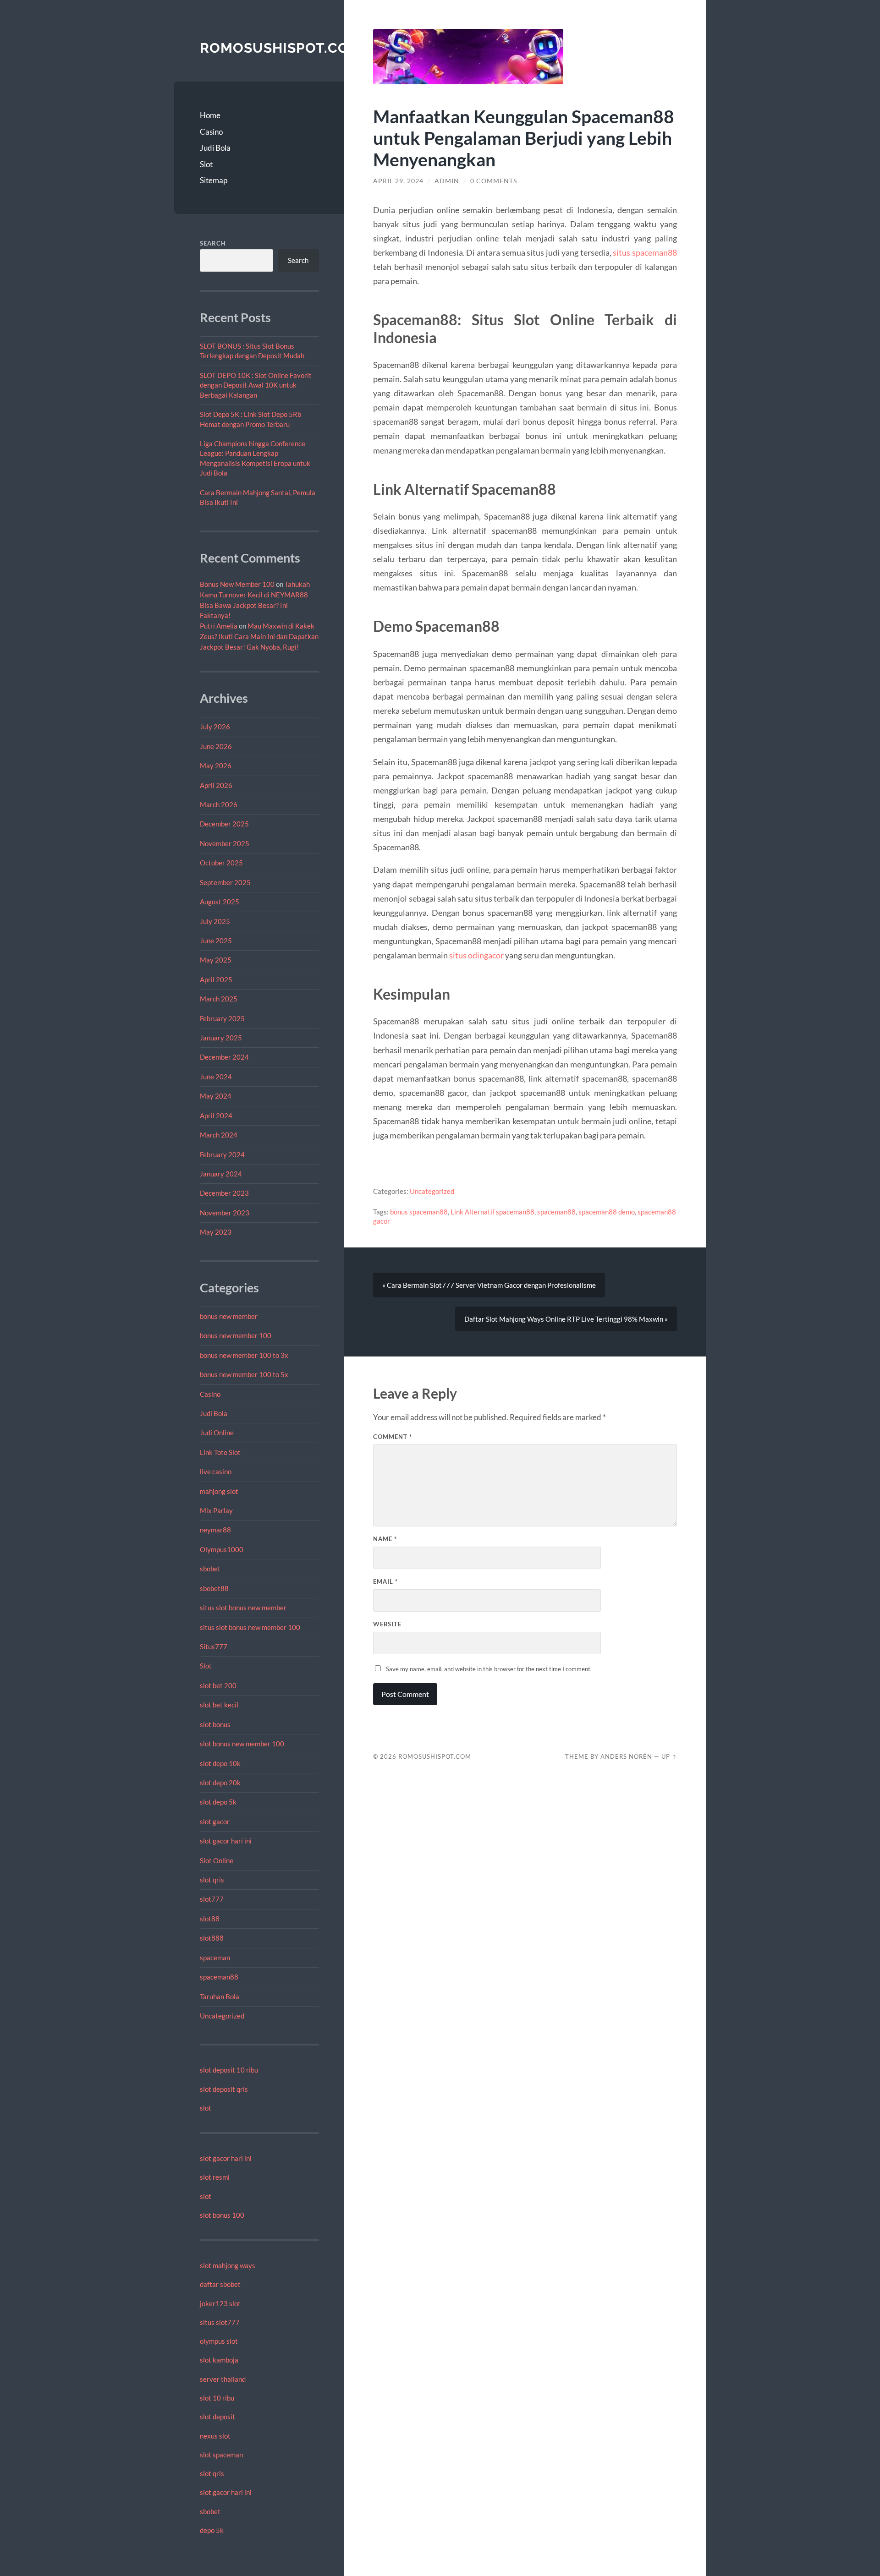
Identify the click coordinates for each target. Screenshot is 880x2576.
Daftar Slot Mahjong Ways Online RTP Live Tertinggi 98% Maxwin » (566, 1319)
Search (213, 243)
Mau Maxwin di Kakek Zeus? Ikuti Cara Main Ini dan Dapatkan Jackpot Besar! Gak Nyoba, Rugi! (259, 636)
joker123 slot (220, 2303)
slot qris (212, 1880)
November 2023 (225, 1213)
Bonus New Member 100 (237, 584)
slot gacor (215, 1821)
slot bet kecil (219, 1705)
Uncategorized (222, 2016)
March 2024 (219, 1135)
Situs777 (214, 1646)
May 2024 (216, 1096)
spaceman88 (219, 1977)
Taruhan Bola (220, 1996)
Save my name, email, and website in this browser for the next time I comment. (489, 1669)
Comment (393, 1437)
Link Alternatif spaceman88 (492, 1212)
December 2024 (224, 1057)
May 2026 (216, 766)
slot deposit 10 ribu (229, 2070)
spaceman (215, 1958)
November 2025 (225, 843)
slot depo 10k (220, 1763)
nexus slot (215, 2436)
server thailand (223, 2379)
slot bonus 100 (222, 2215)
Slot (206, 164)
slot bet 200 (218, 1685)
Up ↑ (669, 1756)
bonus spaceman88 (419, 1212)
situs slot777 (220, 2322)
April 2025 (216, 979)
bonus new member (229, 1316)
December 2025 (224, 824)
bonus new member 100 (236, 1335)
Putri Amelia (219, 626)
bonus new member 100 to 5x (244, 1374)
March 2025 (219, 999)
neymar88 (215, 1530)
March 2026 (219, 804)
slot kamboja (219, 2360)
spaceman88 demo (607, 1212)
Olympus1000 (222, 1549)
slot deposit (217, 2417)
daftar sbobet (220, 2284)
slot (206, 2108)
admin (447, 181)
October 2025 (221, 863)
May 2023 (216, 1232)
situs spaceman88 (645, 252)
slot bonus (215, 1724)
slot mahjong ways (228, 2265)
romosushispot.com (280, 48)
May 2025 (216, 960)
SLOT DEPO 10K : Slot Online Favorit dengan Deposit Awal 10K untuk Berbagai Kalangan (256, 385)
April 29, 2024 (398, 181)
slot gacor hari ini (226, 1841)
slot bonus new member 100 (242, 1744)
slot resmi (215, 2177)
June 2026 (216, 746)
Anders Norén (626, 1756)
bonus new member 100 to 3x (244, 1355)
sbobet (210, 1569)
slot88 (210, 1919)
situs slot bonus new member (243, 1608)
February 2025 (222, 1018)
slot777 (212, 1899)
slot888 (212, 1938)
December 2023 (224, 1193)
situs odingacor (476, 955)
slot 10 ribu (217, 2398)
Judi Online (217, 1433)
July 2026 (215, 727)
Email (385, 1581)
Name (385, 1539)
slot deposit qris (224, 2089)
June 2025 (216, 941)
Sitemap (214, 180)
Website (387, 1624)
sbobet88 (214, 1588)
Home (210, 115)
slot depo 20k (220, 1783)
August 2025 (220, 902)
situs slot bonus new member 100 (250, 1627)
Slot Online (217, 1860)
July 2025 (215, 921)
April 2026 (216, 785)
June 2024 (216, 1077)
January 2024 (221, 1174)
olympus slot (219, 2341)
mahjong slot (219, 1491)
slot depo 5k (218, 1802)
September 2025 (225, 882)
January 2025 (221, 1038)
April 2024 (216, 1116)
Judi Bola (215, 148)
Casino (211, 132)
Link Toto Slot (220, 1452)
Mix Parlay (216, 1510)
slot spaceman (221, 2455)
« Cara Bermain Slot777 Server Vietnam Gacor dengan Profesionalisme (489, 1285)
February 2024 (222, 1154)
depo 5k (212, 2530)
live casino (216, 1471)
